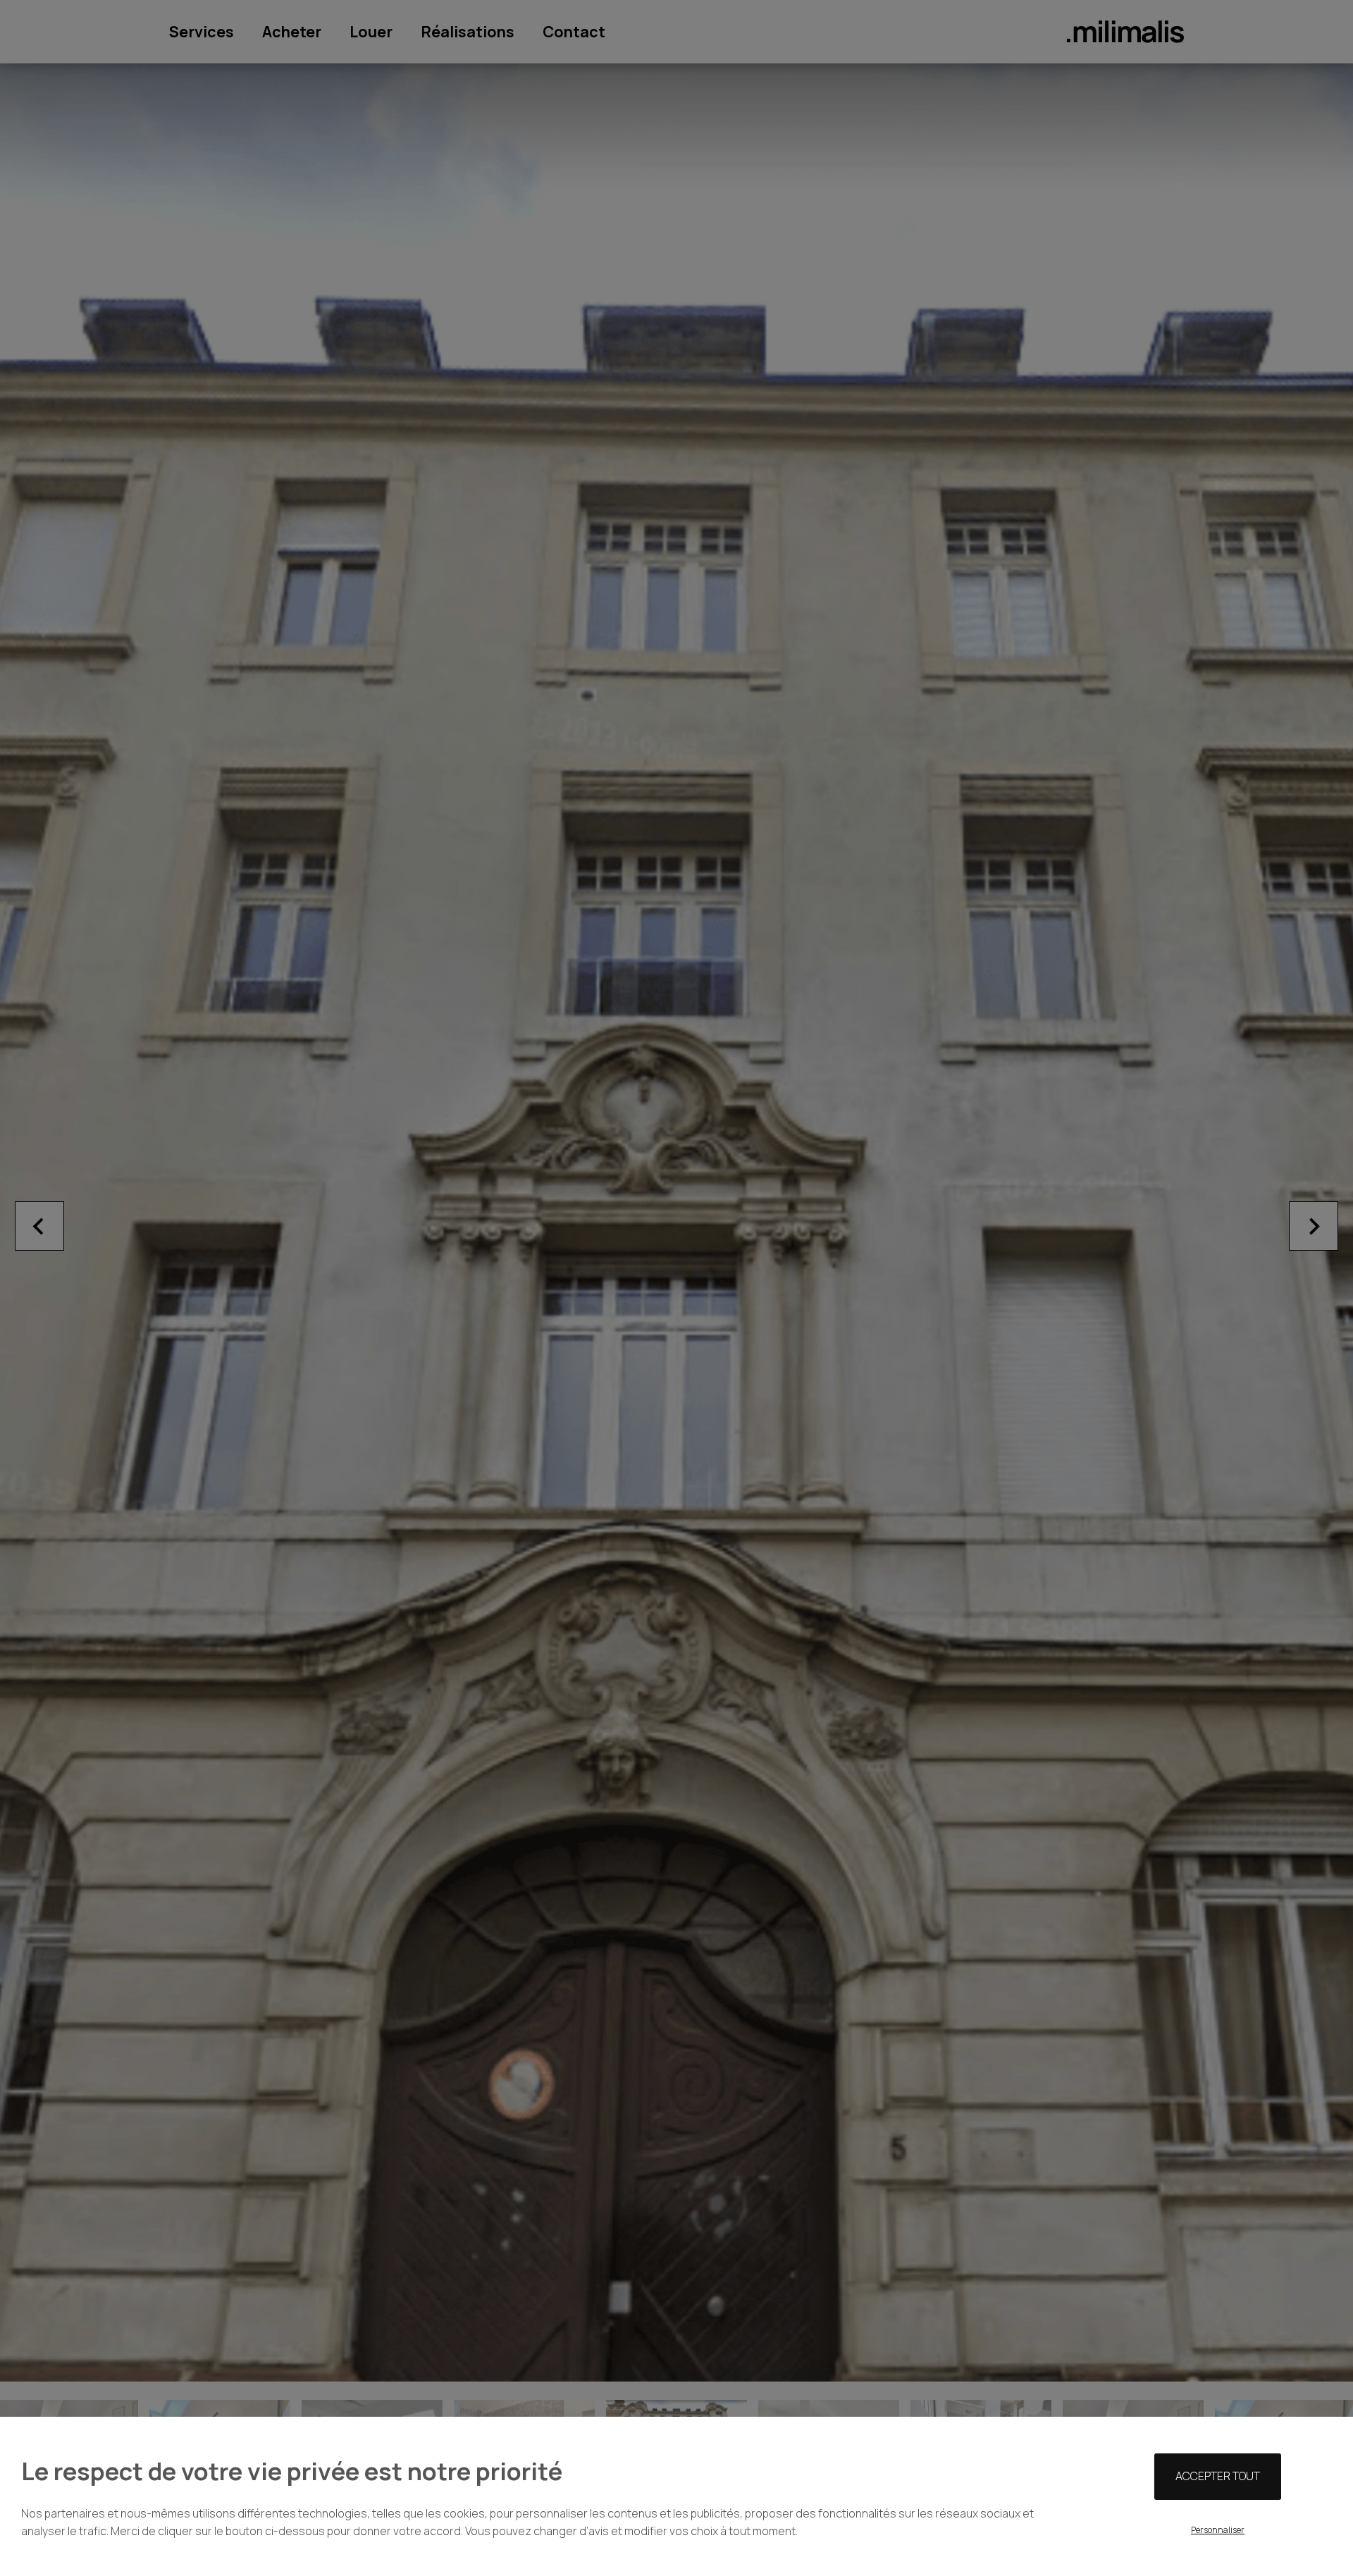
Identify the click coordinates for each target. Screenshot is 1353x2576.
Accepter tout (1218, 2476)
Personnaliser (1218, 2530)
